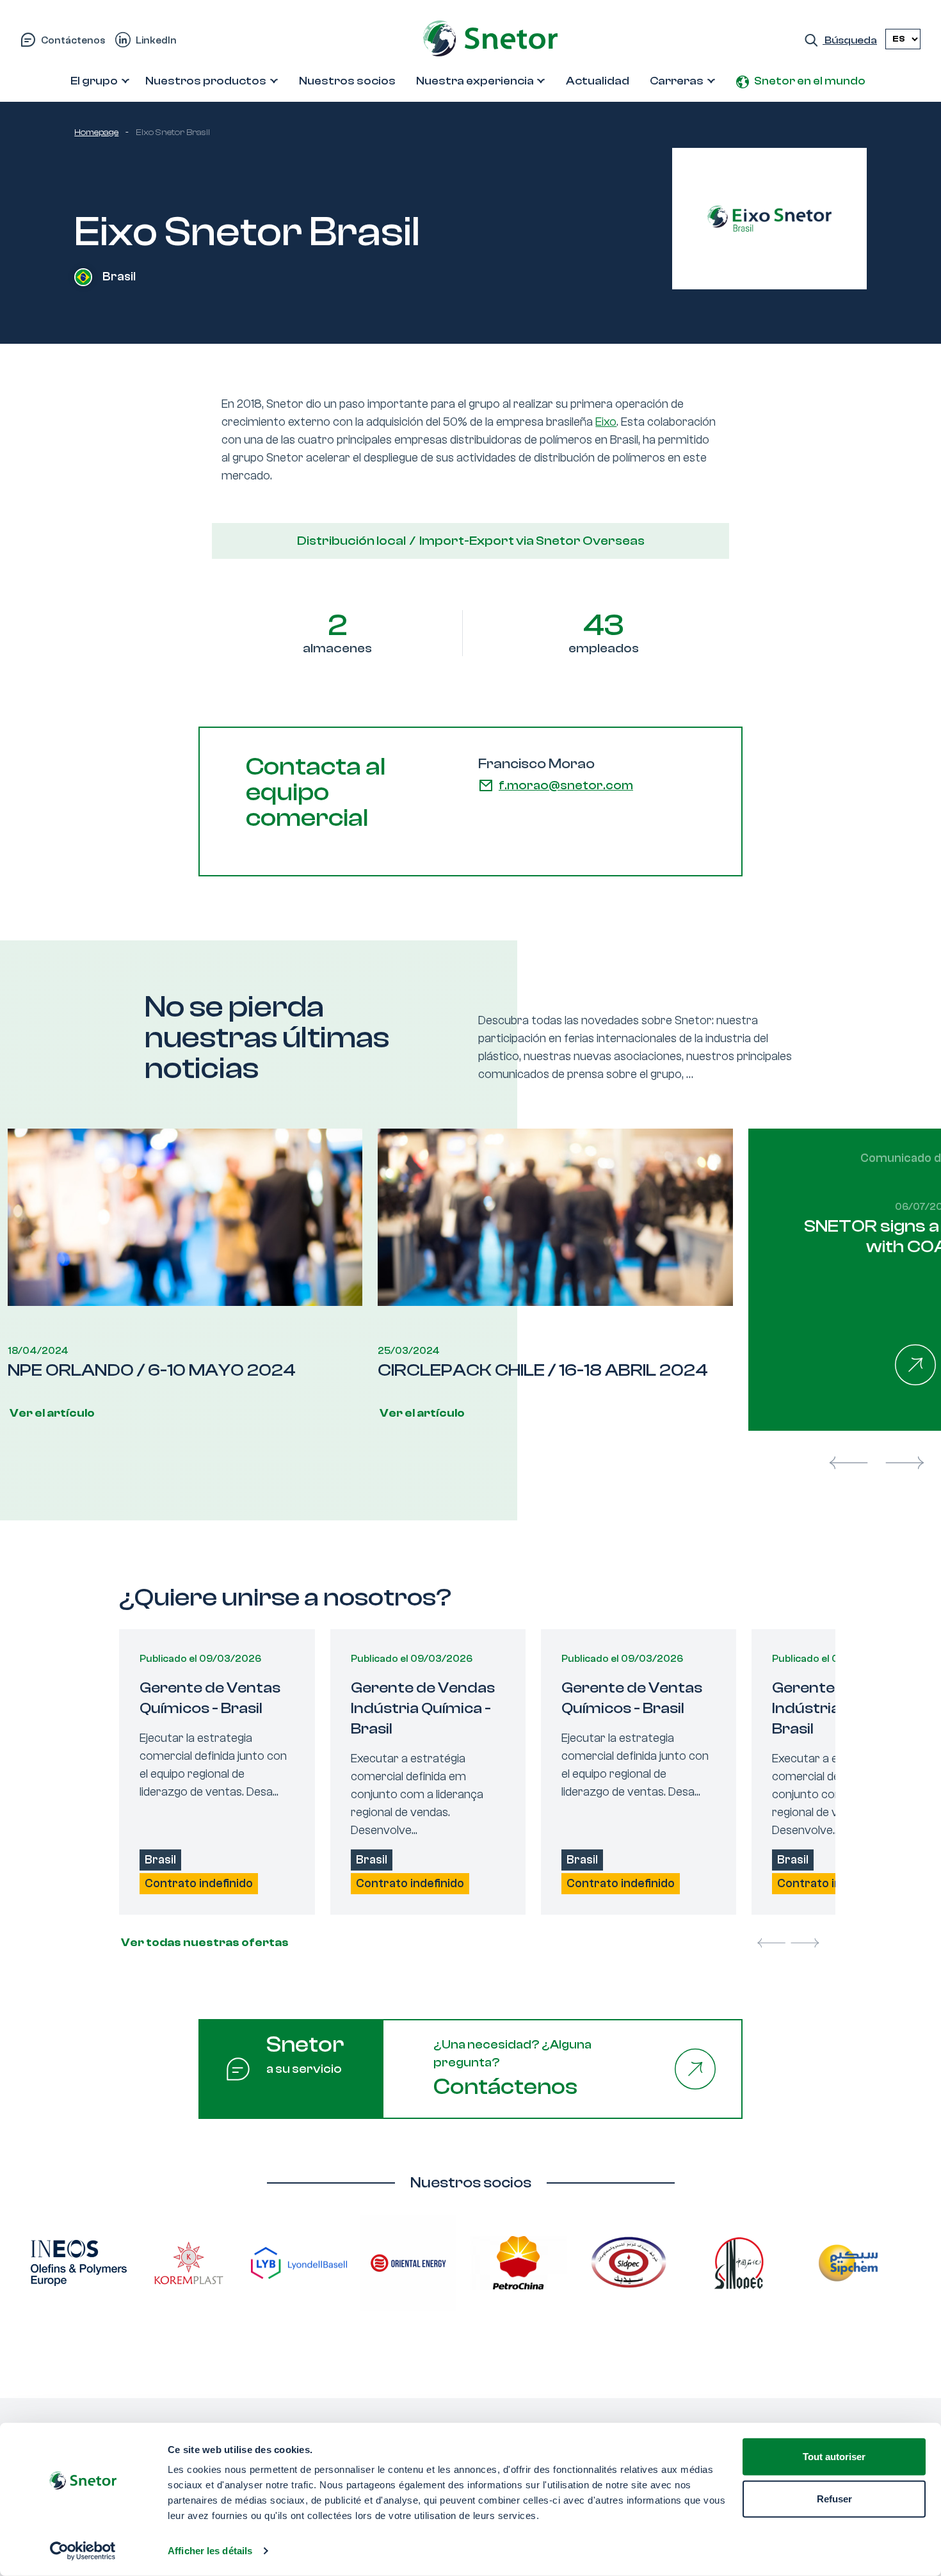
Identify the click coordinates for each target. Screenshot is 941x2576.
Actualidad (598, 81)
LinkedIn (156, 40)
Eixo (606, 422)
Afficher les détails (210, 2551)
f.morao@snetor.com (566, 785)
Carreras (677, 81)
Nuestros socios (347, 81)
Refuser (834, 2498)
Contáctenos (73, 40)
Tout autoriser (834, 2457)
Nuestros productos (206, 81)
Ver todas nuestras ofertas (204, 1943)
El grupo (94, 81)
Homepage (96, 133)
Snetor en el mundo (810, 81)
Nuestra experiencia (475, 81)
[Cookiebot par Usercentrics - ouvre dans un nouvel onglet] (83, 2551)
